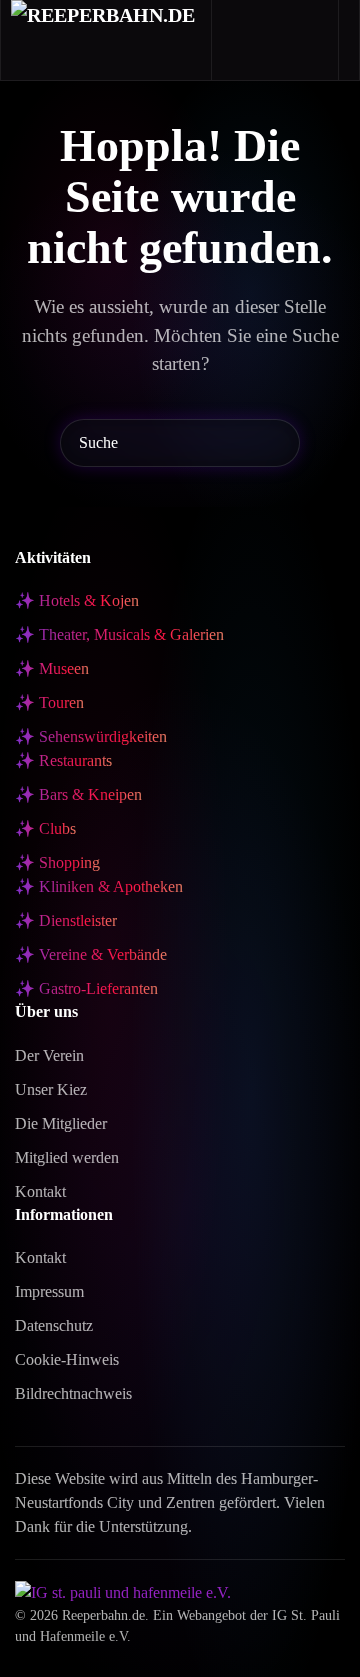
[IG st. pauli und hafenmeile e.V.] (123, 1591)
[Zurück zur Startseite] (106, 40)
